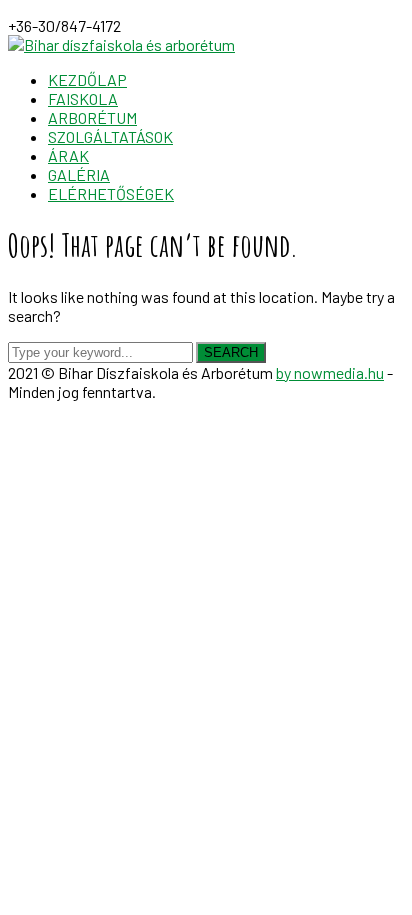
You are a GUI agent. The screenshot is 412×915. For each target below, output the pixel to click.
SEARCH (231, 352)
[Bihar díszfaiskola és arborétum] (121, 44)
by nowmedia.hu (330, 372)
